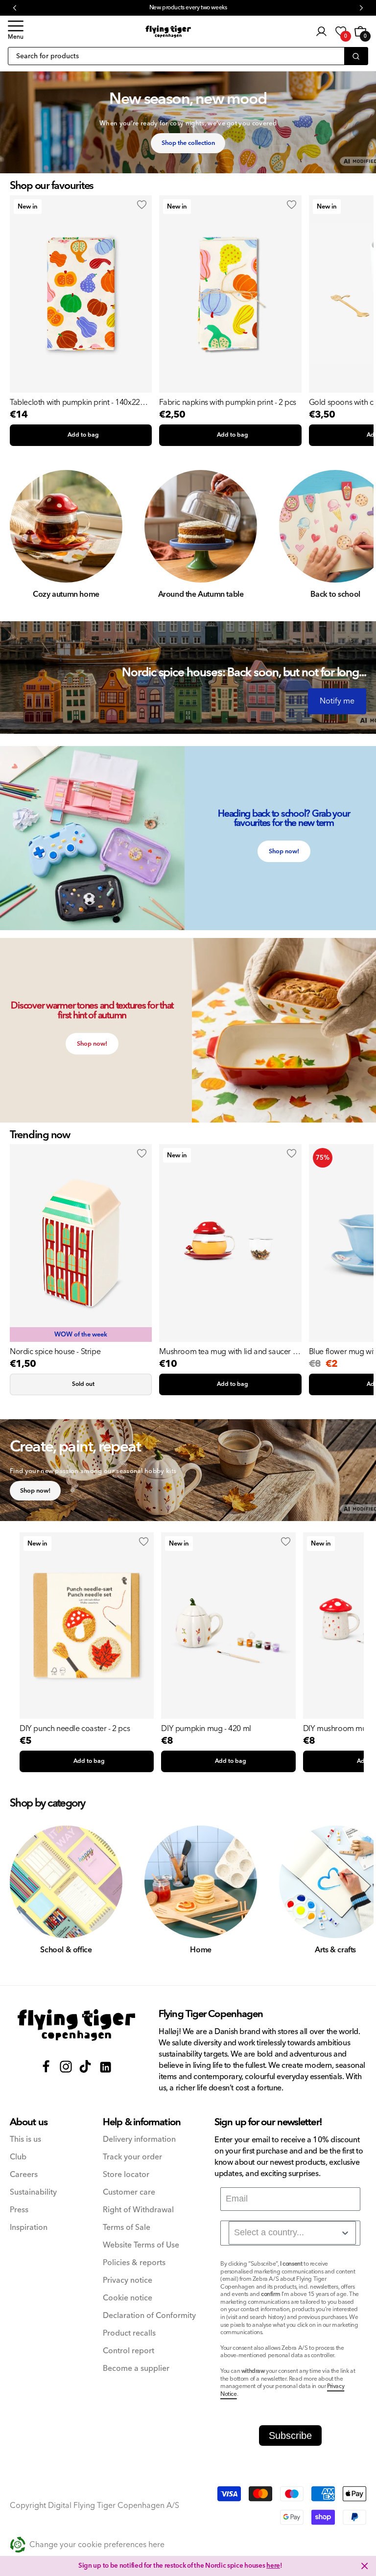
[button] (16, 31)
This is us (25, 2140)
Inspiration (29, 2228)
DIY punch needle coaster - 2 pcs (75, 1729)
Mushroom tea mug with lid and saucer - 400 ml (227, 1352)
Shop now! (284, 851)
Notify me (337, 701)
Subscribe (290, 2435)
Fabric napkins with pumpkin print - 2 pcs (228, 402)
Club (18, 2157)
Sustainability (33, 2192)
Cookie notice (128, 2298)
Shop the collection (188, 143)
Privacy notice (128, 2281)
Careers (24, 2175)
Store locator (126, 2175)
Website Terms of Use (141, 2245)
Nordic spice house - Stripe (55, 1352)
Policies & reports (134, 2263)
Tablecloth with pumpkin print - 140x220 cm (77, 402)
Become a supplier (136, 2369)
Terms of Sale (127, 2228)
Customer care (129, 2192)
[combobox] (292, 2233)
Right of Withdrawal (138, 2210)
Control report (129, 2351)
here (273, 2566)
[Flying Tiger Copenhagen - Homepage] (168, 32)
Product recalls (129, 2333)
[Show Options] (345, 2233)
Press (19, 2210)
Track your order (132, 2157)
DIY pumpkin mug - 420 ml (206, 1729)
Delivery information (139, 2140)
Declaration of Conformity (149, 2316)
